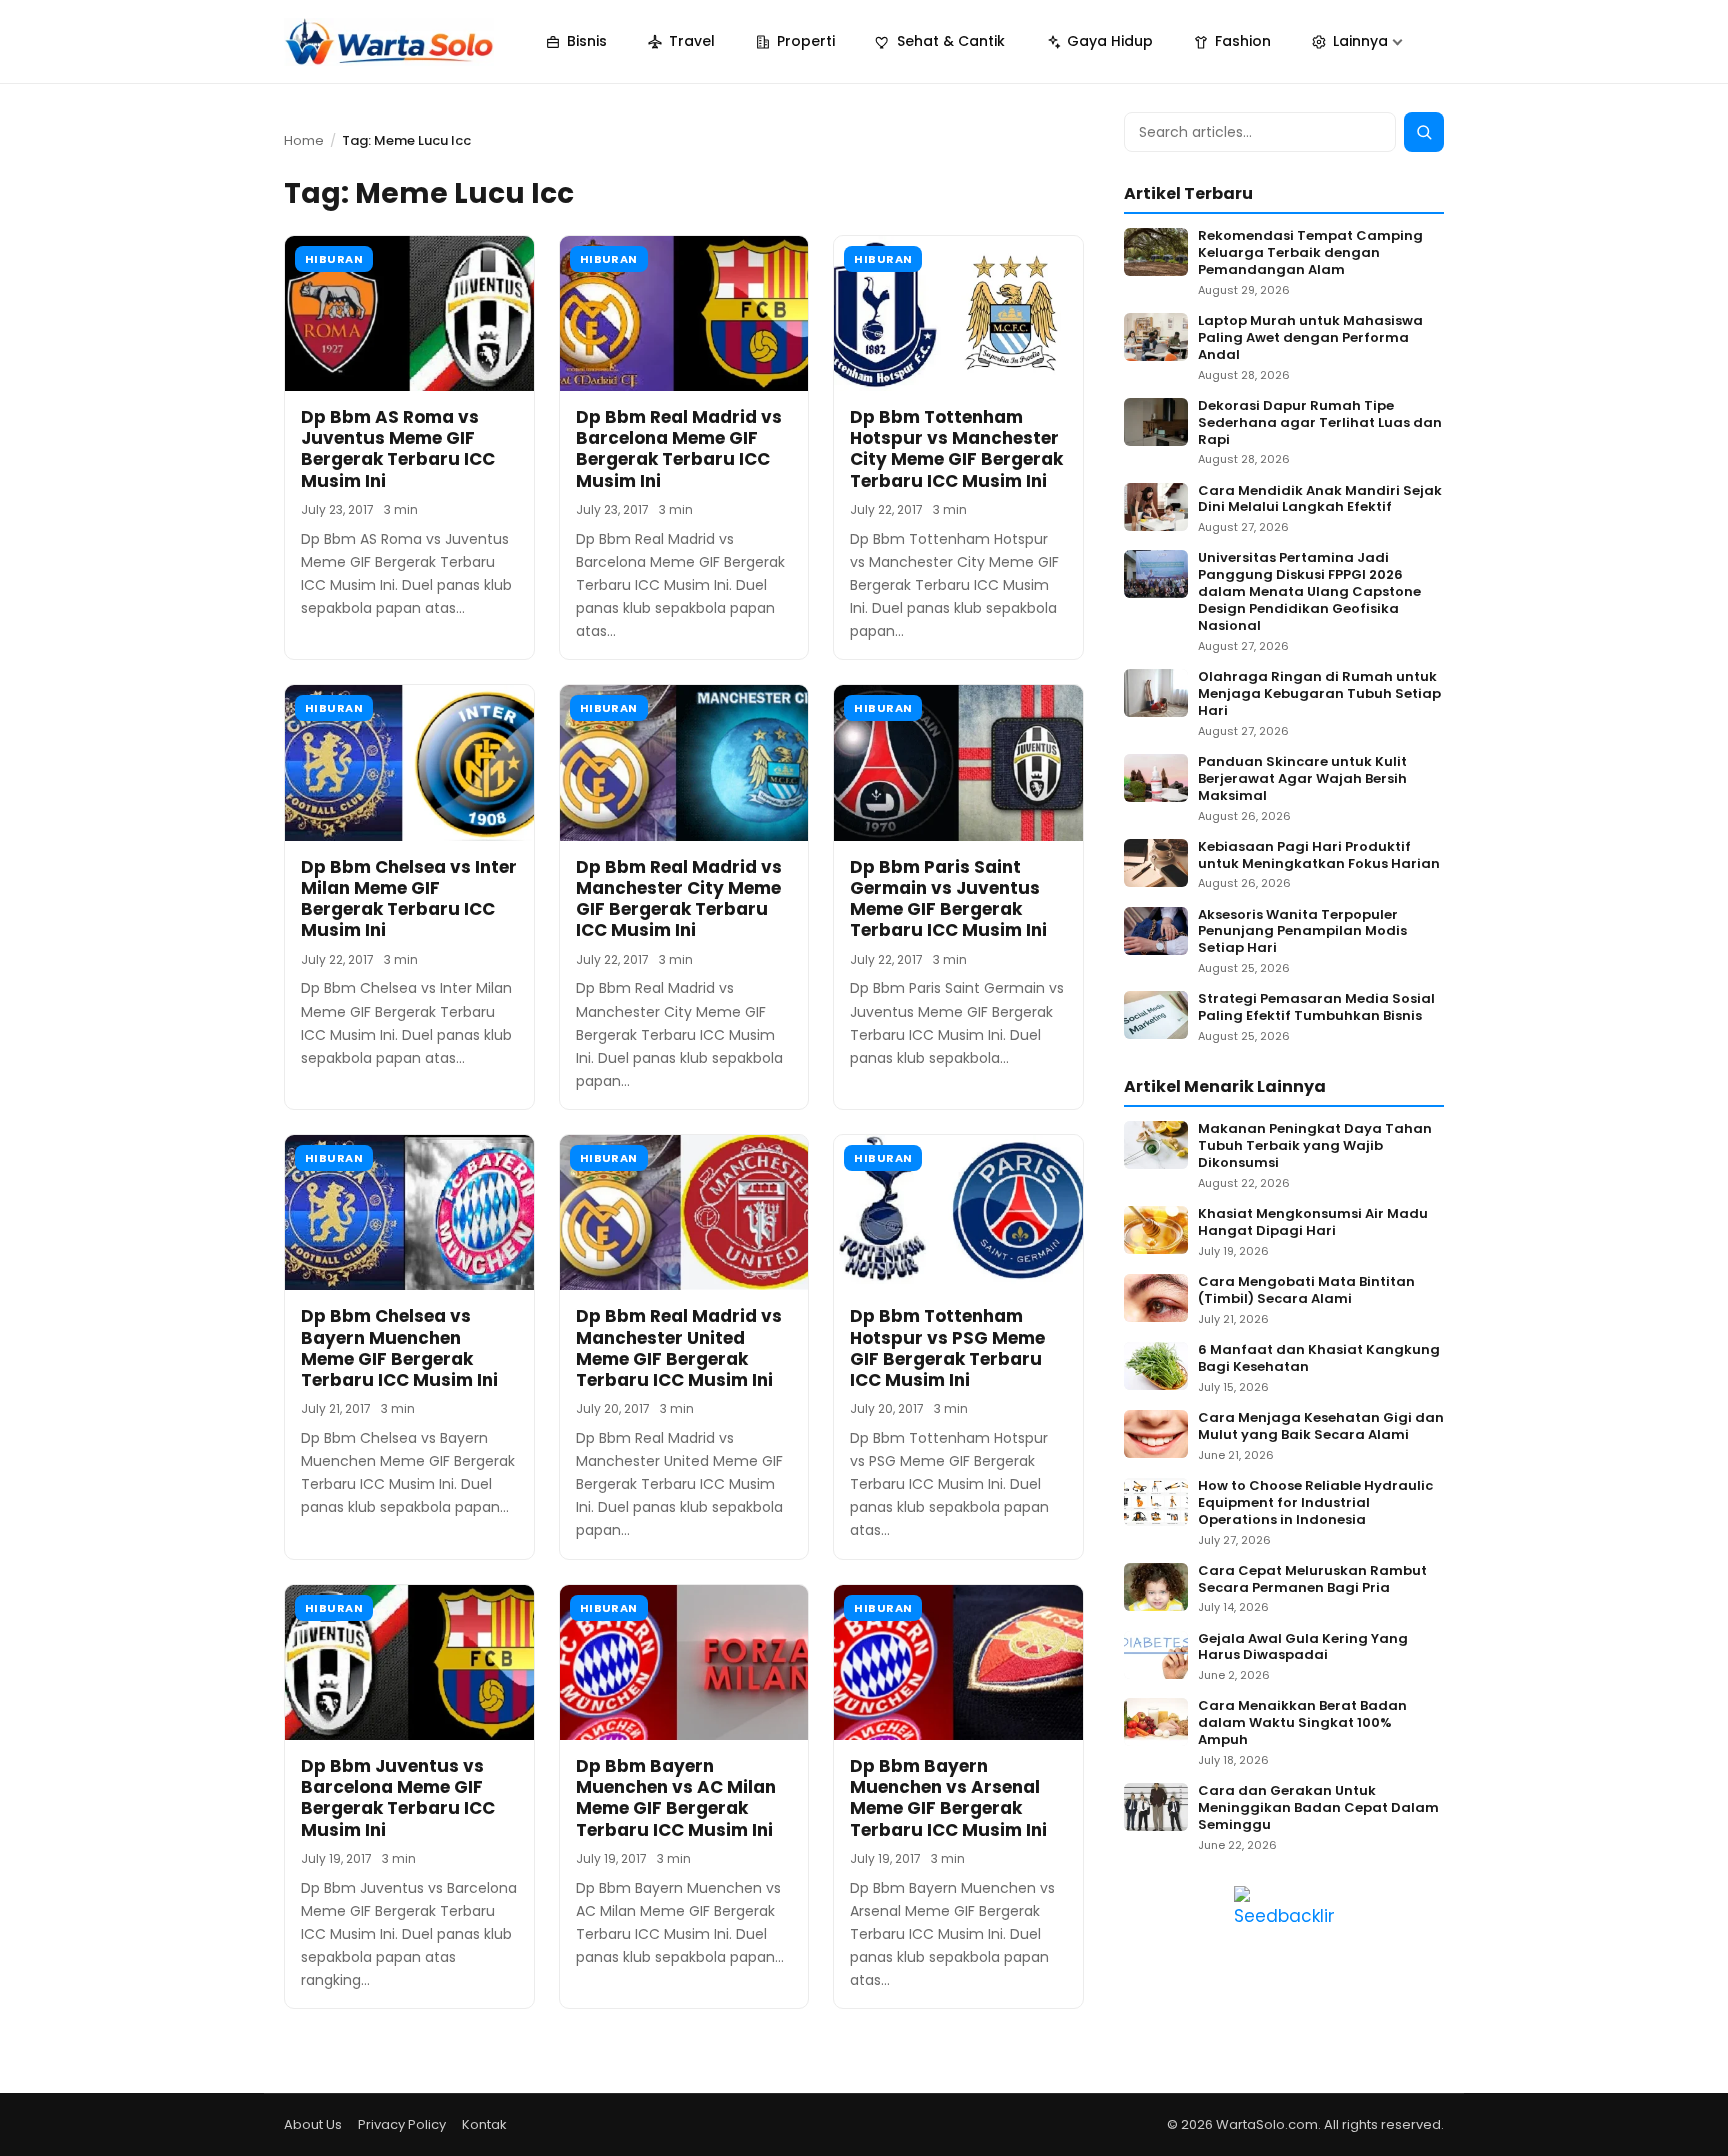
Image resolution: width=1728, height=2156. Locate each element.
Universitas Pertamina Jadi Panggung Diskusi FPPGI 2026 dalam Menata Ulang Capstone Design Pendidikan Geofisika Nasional (1309, 592)
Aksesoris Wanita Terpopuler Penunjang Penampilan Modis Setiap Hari (1302, 932)
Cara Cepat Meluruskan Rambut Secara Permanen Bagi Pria (1312, 1580)
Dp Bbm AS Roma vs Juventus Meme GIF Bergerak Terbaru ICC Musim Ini (398, 449)
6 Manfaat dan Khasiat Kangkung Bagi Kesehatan (1319, 1359)
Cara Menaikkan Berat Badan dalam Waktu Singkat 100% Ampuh (1302, 1723)
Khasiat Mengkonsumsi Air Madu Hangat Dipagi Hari (1313, 1223)
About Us (313, 2124)
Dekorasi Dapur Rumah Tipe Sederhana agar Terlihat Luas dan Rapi (1320, 423)
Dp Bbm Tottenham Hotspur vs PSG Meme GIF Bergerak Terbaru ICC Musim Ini (947, 1348)
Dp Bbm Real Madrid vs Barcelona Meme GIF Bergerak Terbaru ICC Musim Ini (679, 449)
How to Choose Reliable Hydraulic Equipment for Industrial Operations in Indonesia (1315, 1503)
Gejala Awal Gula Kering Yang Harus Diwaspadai (1303, 1648)
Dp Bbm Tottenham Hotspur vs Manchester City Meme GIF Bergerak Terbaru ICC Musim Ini (956, 449)
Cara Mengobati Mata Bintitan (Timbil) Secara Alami (1306, 1291)
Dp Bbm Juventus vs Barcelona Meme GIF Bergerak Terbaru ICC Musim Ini (398, 1798)
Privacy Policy (402, 2124)
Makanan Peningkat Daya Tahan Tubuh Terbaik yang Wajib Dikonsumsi (1315, 1146)
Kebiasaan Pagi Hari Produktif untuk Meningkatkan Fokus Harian (1319, 856)
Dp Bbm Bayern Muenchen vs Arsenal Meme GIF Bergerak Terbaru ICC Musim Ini (948, 1798)
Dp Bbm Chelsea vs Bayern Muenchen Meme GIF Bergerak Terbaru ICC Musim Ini (399, 1348)
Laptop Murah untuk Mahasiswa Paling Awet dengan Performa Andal (1310, 338)
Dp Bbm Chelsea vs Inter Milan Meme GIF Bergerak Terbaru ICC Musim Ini (409, 899)
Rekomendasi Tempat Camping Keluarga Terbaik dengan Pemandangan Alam (1310, 253)
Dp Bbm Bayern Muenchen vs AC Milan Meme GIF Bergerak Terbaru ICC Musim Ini (676, 1798)
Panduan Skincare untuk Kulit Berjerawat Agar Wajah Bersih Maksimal (1302, 779)
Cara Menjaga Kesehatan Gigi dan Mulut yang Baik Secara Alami (1321, 1427)
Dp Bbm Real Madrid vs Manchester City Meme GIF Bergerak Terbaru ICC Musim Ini (679, 899)
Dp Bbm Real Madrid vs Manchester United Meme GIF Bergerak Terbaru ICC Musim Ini (679, 1348)
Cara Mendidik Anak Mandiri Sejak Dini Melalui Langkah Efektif (1320, 500)
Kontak (484, 2124)
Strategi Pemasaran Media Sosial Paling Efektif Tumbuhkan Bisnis (1316, 1008)
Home (304, 140)
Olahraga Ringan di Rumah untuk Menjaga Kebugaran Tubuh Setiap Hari (1319, 694)
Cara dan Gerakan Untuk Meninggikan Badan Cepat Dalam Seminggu (1318, 1808)
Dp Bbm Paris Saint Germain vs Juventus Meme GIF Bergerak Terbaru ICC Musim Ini (948, 899)
